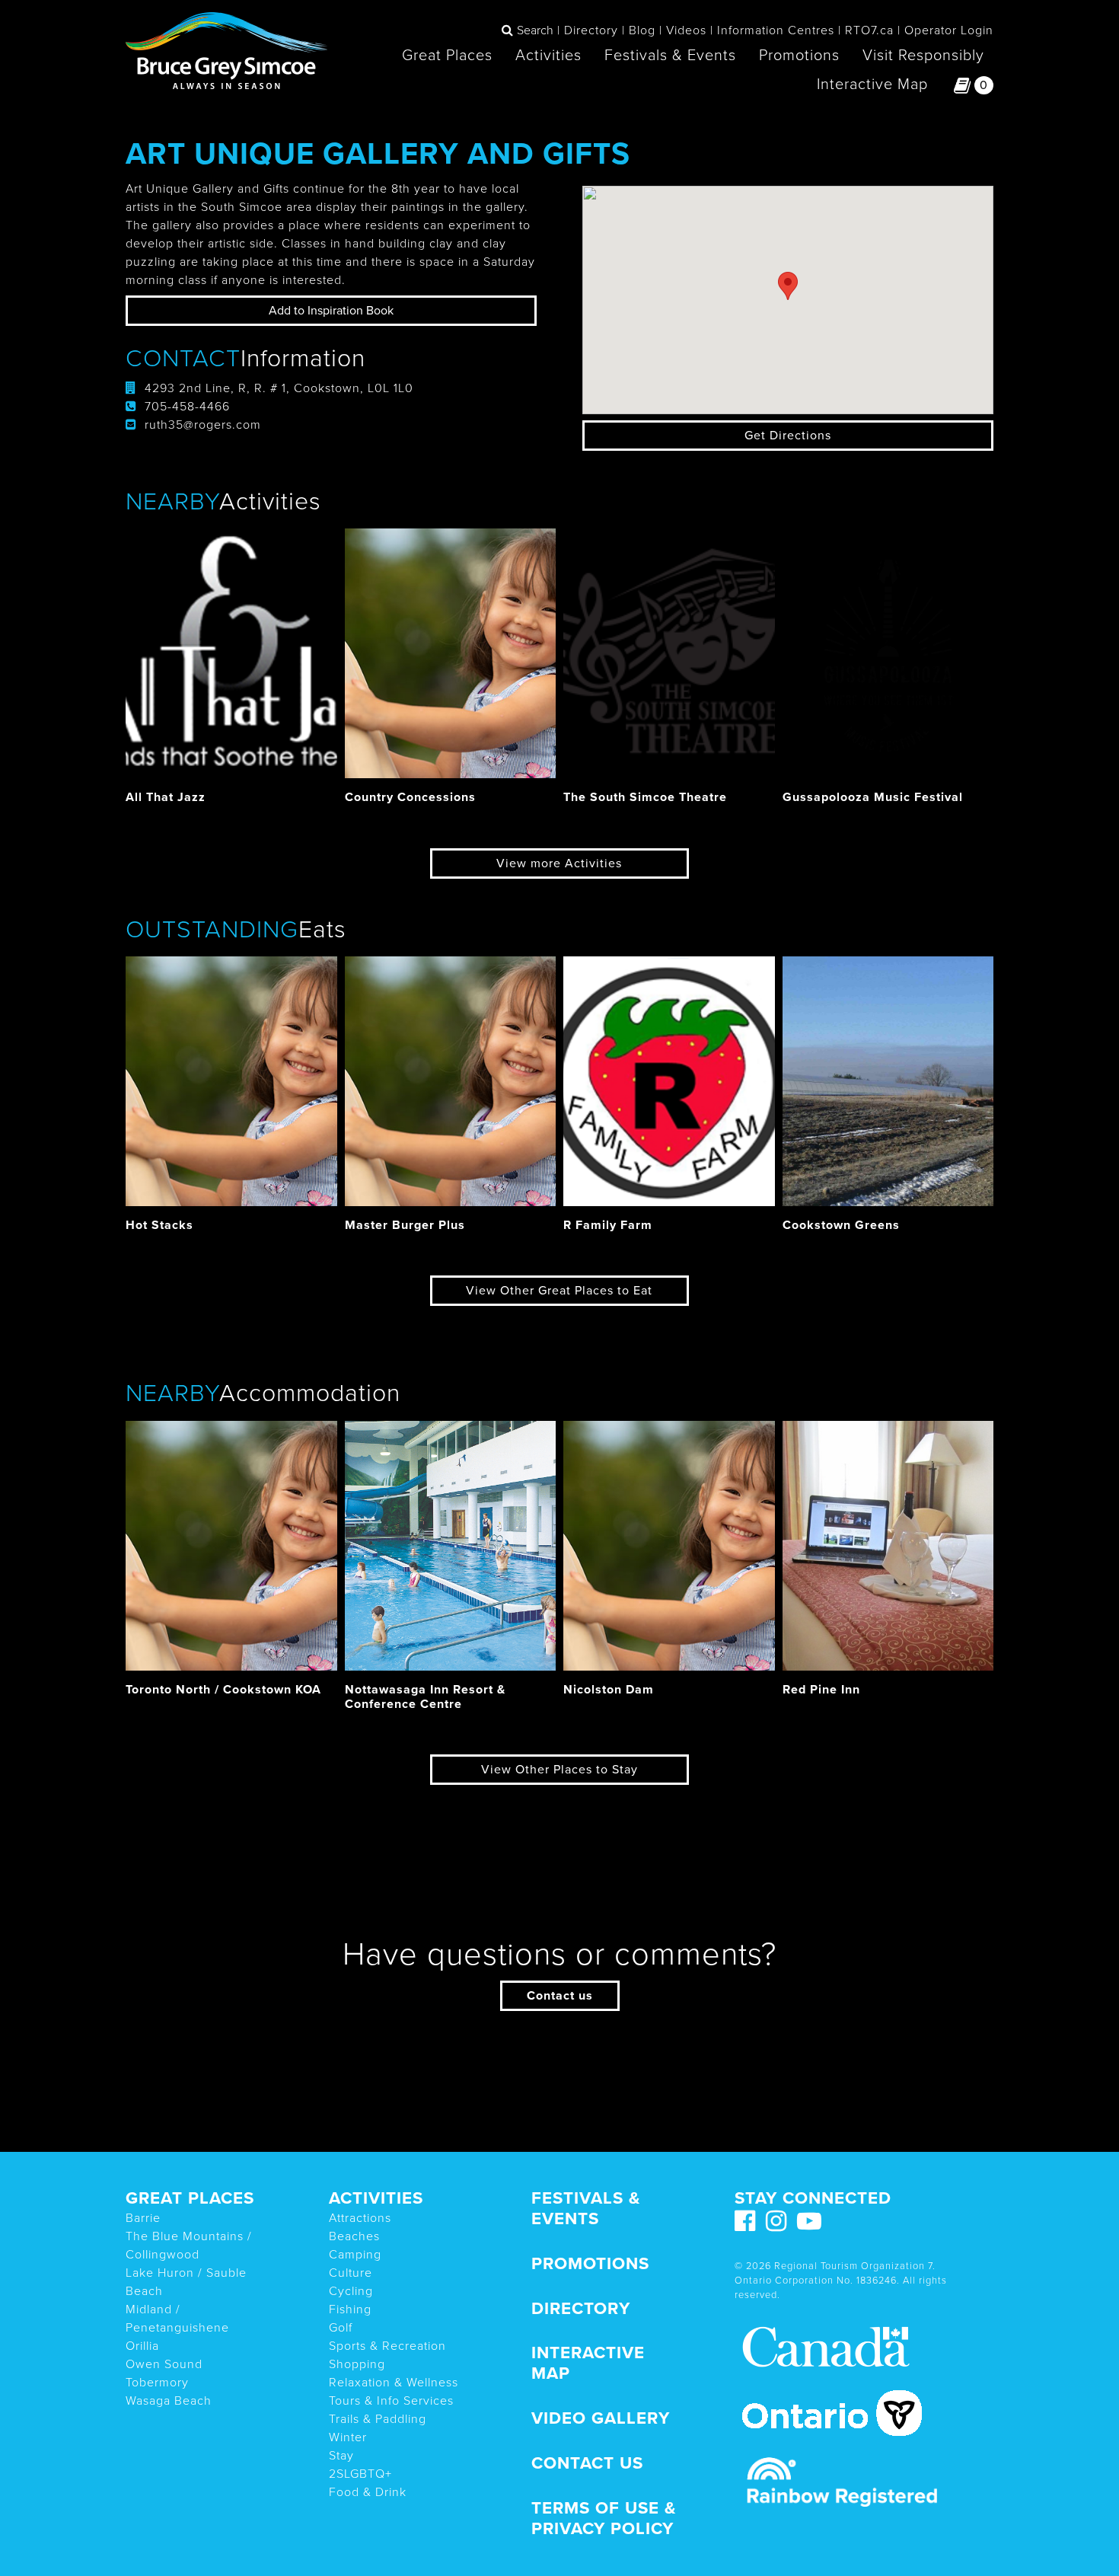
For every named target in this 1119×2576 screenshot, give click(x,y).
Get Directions (788, 436)
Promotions (799, 56)
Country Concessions (410, 797)
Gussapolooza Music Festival (873, 797)
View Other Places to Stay (559, 1770)
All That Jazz (166, 797)
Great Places (447, 56)
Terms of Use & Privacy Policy (604, 2518)
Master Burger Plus (405, 1225)
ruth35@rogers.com (203, 425)
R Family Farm (608, 1225)
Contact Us (587, 2463)
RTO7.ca (869, 30)
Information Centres (776, 30)
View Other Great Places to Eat (559, 1291)
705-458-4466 (187, 407)
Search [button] (535, 30)
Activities (548, 56)
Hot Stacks (159, 1225)
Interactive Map (872, 85)
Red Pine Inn (821, 1690)
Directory (591, 30)
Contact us (560, 1996)
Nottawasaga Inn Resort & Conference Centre (425, 1697)
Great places (190, 2198)
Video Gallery (601, 2418)
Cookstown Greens (841, 1225)
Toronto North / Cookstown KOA (223, 1690)
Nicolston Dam (609, 1690)
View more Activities (559, 863)
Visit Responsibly (923, 56)
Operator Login (949, 30)
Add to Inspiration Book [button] (331, 311)
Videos (686, 30)
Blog (642, 30)
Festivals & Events (670, 56)
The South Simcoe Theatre (645, 797)
